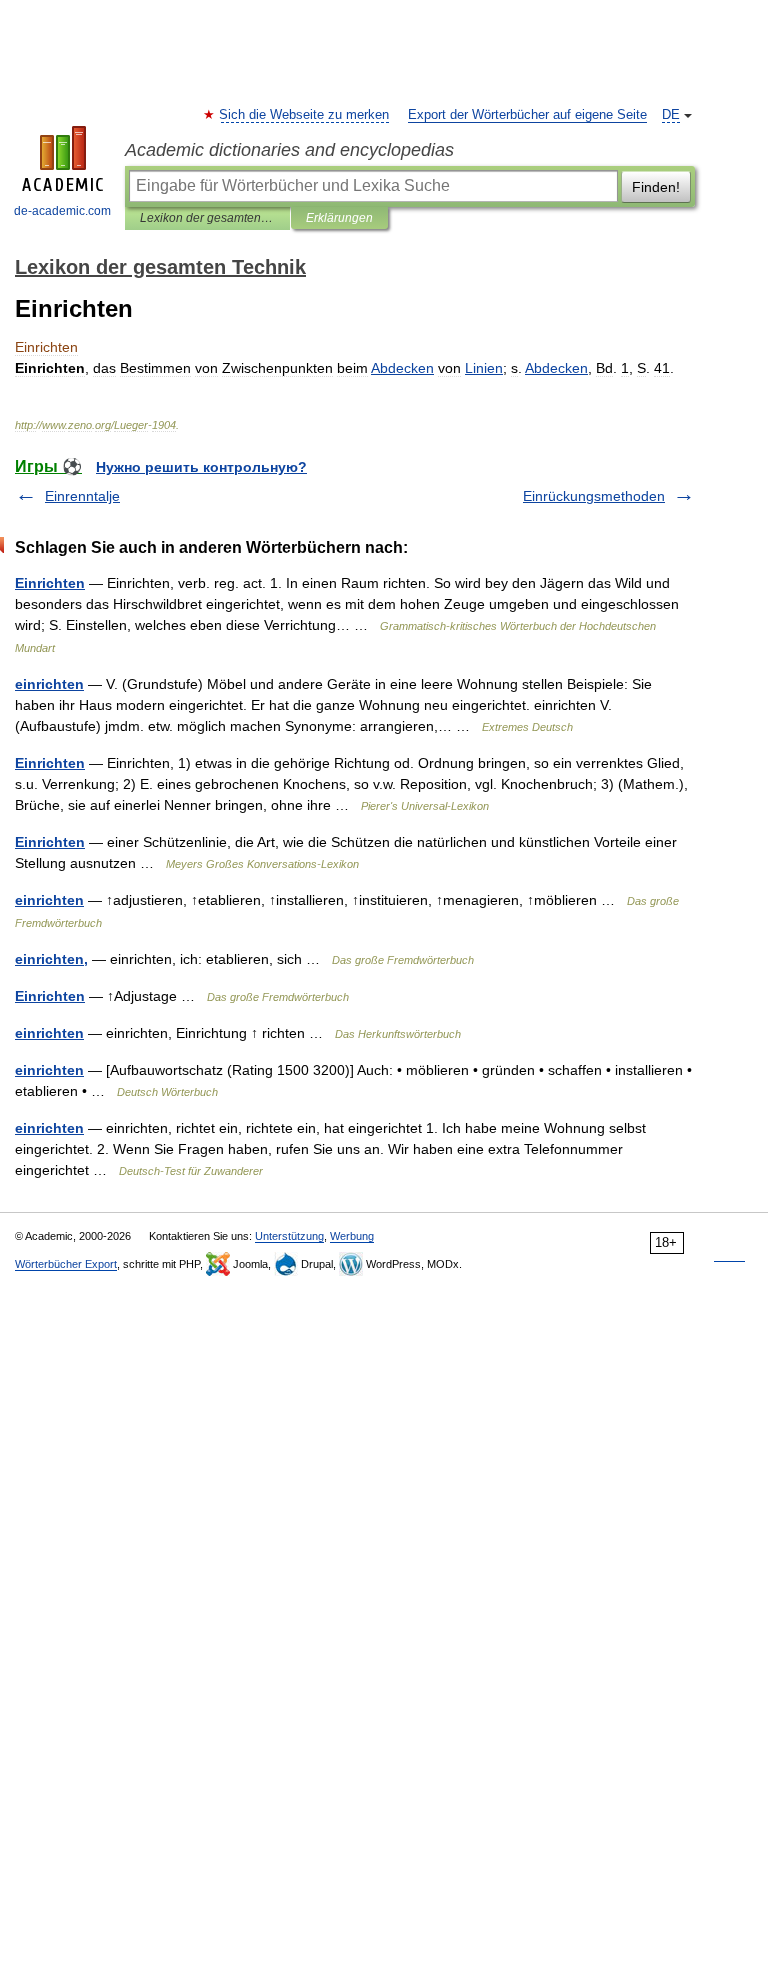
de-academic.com (62, 211)
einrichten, (51, 959)
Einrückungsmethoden (594, 496)
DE (671, 115)
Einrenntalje (82, 496)
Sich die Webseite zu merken (305, 115)
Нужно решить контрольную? (201, 467)
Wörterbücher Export (66, 1264)
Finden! (656, 187)
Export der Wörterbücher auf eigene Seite (527, 115)
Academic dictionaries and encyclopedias (289, 150)
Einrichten (50, 583)
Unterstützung (289, 1236)
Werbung (352, 1236)
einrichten (49, 684)
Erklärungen (339, 218)
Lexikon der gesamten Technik (207, 218)
